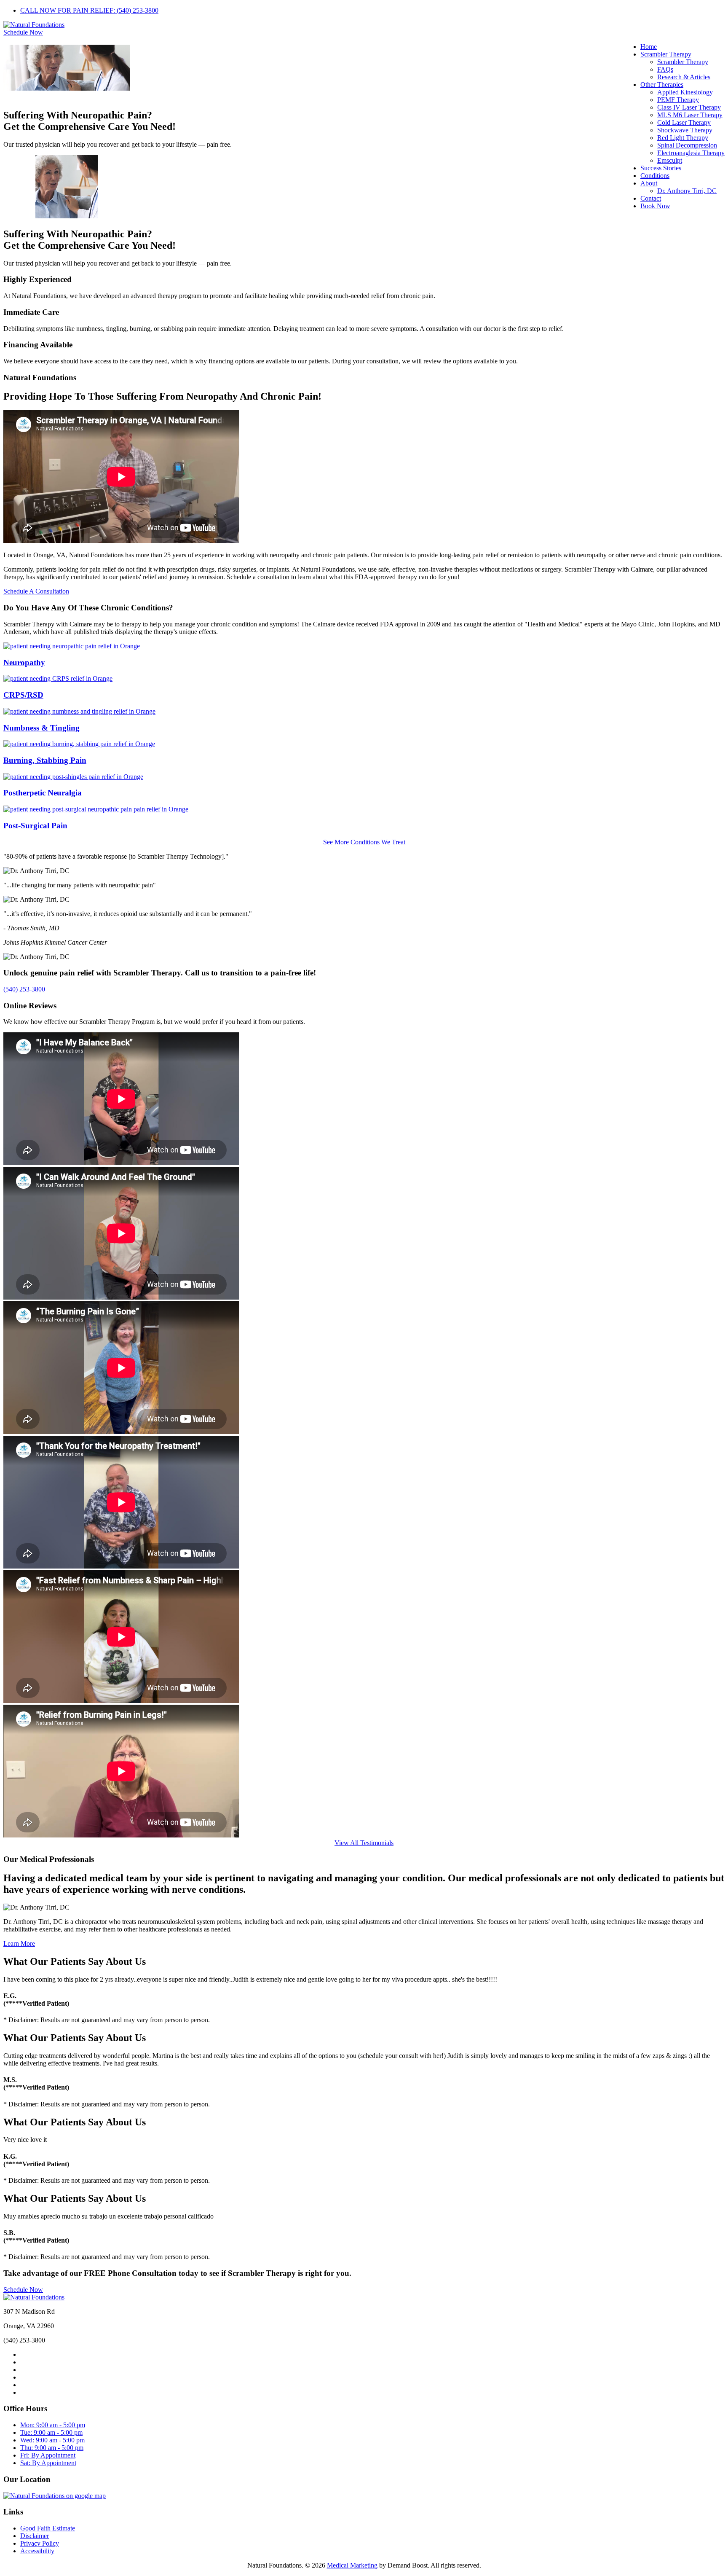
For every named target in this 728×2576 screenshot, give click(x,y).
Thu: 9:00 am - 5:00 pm (52, 2448)
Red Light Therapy (683, 138)
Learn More (19, 1943)
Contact (651, 198)
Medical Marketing (352, 2565)
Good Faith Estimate (48, 2528)
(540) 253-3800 (24, 989)
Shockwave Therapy (685, 130)
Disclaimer (35, 2536)
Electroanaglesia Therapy (691, 153)
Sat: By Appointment (48, 2463)
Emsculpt (670, 160)
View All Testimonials (364, 1843)
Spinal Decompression (687, 145)
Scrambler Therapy (666, 54)
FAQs (665, 69)
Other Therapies (662, 85)
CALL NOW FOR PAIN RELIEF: (89, 10)
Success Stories (661, 168)
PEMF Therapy (678, 100)
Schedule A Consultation (36, 591)
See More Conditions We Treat (364, 842)
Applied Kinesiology (685, 92)
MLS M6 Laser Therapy (690, 115)
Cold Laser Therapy (684, 122)
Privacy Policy (40, 2543)
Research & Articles (684, 77)
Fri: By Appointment (48, 2455)
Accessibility (37, 2551)
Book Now (655, 206)
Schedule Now (23, 32)
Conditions (655, 176)
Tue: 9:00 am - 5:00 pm (51, 2432)
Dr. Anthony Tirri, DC (687, 191)
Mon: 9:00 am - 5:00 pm (53, 2425)
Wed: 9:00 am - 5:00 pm (52, 2440)
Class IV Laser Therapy (689, 107)
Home (649, 47)
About (649, 183)
